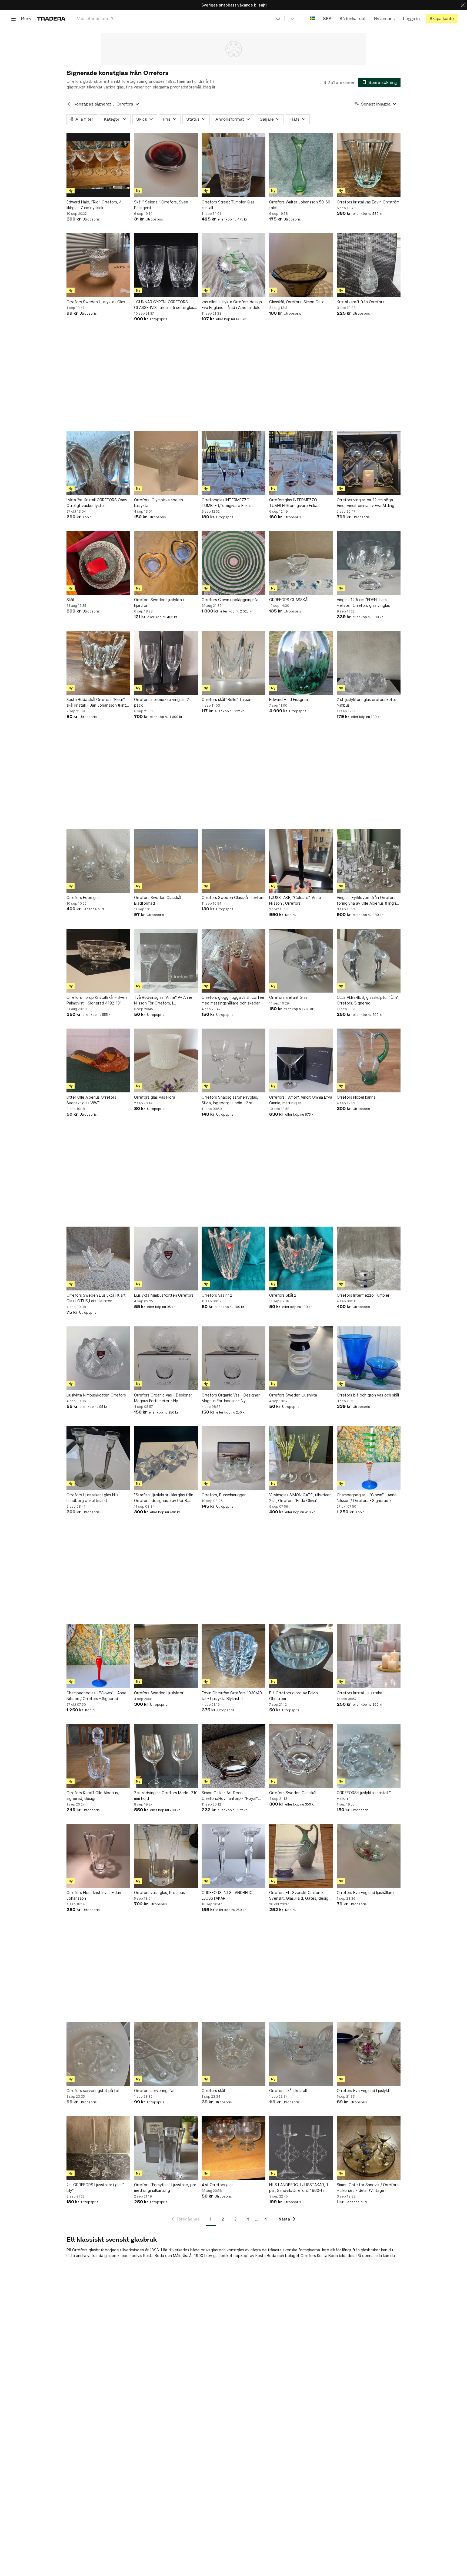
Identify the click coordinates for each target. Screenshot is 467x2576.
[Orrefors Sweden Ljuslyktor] (166, 1656)
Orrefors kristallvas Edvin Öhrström (368, 202)
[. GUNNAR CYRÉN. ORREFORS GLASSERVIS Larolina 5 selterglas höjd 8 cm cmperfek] (166, 265)
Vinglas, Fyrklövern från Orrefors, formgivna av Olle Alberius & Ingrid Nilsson (368, 901)
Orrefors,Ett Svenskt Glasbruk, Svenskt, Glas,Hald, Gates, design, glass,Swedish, (300, 1896)
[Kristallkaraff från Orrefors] (369, 265)
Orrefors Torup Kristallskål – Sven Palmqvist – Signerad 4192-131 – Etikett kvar (97, 1000)
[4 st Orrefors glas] (234, 2148)
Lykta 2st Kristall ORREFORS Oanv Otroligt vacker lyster (97, 503)
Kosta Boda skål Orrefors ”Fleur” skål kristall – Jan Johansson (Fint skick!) (96, 703)
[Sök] (278, 18)
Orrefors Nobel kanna (356, 1097)
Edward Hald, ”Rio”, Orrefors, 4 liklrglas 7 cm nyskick (94, 205)
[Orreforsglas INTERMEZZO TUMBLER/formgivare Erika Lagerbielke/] (234, 463)
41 (266, 2219)
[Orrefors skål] (234, 2054)
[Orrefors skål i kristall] (301, 2054)
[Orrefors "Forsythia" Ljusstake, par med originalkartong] (166, 2148)
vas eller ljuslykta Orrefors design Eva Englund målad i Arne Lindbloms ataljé (234, 305)
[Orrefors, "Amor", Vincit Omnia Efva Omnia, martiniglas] (301, 1060)
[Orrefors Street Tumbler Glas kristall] (234, 165)
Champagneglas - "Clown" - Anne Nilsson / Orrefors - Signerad (96, 1696)
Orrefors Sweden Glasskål (293, 1793)
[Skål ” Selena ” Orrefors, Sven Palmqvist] (166, 165)
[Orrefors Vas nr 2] (234, 1259)
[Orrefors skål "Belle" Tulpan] (234, 663)
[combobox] (179, 19)
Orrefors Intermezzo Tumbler (363, 1295)
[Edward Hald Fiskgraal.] (301, 663)
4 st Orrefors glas (218, 2185)
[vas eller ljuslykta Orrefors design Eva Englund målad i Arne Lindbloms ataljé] (234, 265)
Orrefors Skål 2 (283, 1295)
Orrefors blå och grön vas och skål (368, 1395)
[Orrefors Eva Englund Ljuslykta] (369, 2054)
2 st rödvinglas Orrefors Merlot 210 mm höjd (166, 1796)
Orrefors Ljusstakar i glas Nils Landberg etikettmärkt (92, 1498)
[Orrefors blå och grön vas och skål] (369, 1358)
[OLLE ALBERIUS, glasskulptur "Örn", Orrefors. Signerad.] (369, 961)
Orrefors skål (213, 2091)
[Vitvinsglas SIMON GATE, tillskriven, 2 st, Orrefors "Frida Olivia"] (301, 1458)
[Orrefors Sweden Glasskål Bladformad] (166, 861)
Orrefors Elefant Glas (288, 997)
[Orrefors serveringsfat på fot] (98, 2054)
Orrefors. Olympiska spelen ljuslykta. (159, 503)
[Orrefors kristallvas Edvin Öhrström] (369, 165)
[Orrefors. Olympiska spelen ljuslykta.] (166, 463)
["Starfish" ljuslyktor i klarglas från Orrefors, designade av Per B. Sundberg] (166, 1458)
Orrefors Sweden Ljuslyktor (159, 1693)
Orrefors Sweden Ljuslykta (293, 1395)
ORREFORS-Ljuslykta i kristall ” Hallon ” (364, 1796)
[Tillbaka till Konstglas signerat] (69, 104)
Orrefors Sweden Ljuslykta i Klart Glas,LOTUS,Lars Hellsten (96, 1298)
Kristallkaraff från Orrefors (361, 302)
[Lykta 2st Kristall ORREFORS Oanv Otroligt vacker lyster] (98, 463)
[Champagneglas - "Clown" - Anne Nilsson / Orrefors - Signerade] (369, 1458)
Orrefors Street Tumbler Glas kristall (228, 205)
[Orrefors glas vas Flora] (166, 1060)
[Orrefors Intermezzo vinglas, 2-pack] (166, 663)
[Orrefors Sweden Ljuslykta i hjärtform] (166, 563)
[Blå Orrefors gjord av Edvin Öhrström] (301, 1656)
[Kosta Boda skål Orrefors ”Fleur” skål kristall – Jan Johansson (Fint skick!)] (98, 663)
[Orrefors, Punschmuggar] (234, 1458)
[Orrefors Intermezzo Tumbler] (369, 1259)
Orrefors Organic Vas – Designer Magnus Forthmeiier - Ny (163, 1398)
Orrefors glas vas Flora (155, 1097)
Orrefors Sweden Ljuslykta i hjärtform (159, 602)
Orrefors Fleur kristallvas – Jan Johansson (94, 1895)
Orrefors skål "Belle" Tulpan (226, 699)
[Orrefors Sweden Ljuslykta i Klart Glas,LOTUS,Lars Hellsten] (98, 1259)
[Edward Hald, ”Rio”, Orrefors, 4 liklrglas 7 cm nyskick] (98, 165)
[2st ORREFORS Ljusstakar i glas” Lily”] (98, 2148)
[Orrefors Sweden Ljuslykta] (301, 1358)
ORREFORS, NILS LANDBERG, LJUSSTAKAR (228, 1895)
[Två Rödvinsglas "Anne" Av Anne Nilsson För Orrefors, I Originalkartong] (166, 961)
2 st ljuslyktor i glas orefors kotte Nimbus (367, 702)
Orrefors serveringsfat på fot (93, 2091)
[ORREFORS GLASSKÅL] (301, 563)
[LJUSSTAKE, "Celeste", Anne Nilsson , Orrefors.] (301, 861)
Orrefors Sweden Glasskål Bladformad (158, 900)
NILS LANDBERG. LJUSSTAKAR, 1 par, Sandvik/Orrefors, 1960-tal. (299, 2188)
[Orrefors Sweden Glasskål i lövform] (234, 861)
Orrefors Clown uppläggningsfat (231, 600)
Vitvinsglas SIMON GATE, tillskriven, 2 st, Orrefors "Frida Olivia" (301, 1498)
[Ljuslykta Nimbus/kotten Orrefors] (166, 1259)
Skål (70, 600)
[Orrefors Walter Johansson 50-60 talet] (301, 165)
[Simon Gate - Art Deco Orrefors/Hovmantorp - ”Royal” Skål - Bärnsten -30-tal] (234, 1756)
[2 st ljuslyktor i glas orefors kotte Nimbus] (369, 663)
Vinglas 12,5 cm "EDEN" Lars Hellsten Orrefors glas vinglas (363, 602)
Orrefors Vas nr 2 (217, 1295)
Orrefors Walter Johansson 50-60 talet (300, 205)
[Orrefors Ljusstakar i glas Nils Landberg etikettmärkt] (98, 1458)
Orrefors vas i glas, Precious (159, 1893)
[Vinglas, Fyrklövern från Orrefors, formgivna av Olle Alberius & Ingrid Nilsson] (369, 861)
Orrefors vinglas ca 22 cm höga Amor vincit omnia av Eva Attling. (366, 503)
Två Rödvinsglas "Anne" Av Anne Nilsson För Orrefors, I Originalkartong (163, 1000)
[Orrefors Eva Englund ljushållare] (369, 1856)
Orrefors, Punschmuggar (224, 1495)
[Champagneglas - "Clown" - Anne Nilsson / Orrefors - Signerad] (98, 1656)
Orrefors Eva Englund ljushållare (365, 1893)
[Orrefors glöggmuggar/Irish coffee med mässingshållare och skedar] (234, 961)
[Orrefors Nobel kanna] (369, 1060)
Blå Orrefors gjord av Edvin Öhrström (293, 1696)
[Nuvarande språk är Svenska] (312, 19)
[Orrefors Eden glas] (98, 861)
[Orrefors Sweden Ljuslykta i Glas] (98, 265)
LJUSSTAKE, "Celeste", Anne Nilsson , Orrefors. (295, 900)
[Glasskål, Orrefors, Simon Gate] (301, 265)
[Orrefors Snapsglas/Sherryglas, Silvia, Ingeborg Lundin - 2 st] (234, 1060)
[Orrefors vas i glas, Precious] (166, 1856)
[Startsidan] (51, 19)
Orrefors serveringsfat (154, 2091)
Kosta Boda (154, 2256)
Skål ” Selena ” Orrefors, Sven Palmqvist (161, 205)
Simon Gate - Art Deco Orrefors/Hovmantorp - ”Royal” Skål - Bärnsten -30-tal (230, 1796)
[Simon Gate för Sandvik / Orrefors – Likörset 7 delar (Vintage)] (369, 2148)
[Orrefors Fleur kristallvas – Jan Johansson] (98, 1856)
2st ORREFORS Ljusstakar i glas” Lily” (95, 2188)
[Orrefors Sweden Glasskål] (301, 1756)
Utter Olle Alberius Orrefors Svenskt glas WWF (91, 1100)
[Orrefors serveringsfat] (166, 2054)
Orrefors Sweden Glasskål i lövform (234, 897)
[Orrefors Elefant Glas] (301, 961)
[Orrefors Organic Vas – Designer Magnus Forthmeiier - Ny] (166, 1358)
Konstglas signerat (92, 104)
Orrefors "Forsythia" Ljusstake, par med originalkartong (165, 2188)
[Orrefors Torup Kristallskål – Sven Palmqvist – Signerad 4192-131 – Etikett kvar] (98, 961)
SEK (327, 19)
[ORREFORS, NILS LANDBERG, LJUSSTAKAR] (234, 1856)
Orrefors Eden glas (84, 897)
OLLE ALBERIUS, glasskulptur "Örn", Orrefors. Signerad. (368, 1000)
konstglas (235, 2250)
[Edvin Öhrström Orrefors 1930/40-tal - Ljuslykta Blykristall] (234, 1656)
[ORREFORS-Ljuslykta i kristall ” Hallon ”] (369, 1756)
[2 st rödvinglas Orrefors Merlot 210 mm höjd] (166, 1756)
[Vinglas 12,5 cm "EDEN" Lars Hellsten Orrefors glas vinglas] (369, 563)
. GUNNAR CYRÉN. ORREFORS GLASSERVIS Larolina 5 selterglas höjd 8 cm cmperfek (164, 305)
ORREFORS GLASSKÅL (289, 600)
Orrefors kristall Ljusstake (360, 1693)
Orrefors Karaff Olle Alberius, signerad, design (93, 1796)
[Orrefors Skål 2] (301, 1259)
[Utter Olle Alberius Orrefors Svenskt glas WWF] (98, 1060)
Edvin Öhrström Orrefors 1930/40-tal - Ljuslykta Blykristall (233, 1696)
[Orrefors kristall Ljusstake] (369, 1656)
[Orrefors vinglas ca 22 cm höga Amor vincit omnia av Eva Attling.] (369, 463)
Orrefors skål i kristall (288, 2091)
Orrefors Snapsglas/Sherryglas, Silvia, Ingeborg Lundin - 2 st (230, 1100)
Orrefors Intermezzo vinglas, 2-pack (162, 702)
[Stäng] (463, 5)
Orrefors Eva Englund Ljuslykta (364, 2091)
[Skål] (98, 563)
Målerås (180, 2256)
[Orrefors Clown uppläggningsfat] (234, 563)
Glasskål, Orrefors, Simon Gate (297, 302)
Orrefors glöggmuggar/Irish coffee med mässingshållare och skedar (233, 1000)
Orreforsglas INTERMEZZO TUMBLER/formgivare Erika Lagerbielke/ (226, 503)
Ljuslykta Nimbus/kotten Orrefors (164, 1295)
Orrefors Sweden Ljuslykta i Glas (96, 302)
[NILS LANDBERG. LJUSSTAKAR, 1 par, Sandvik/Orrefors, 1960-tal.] (301, 2148)
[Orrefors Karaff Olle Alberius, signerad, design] (98, 1756)
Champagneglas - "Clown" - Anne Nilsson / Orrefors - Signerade (367, 1498)
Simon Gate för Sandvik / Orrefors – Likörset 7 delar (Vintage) (368, 2188)
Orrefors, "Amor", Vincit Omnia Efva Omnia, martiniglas (301, 1100)
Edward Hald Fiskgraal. (289, 699)
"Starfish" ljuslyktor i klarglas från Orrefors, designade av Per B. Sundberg (164, 1498)
